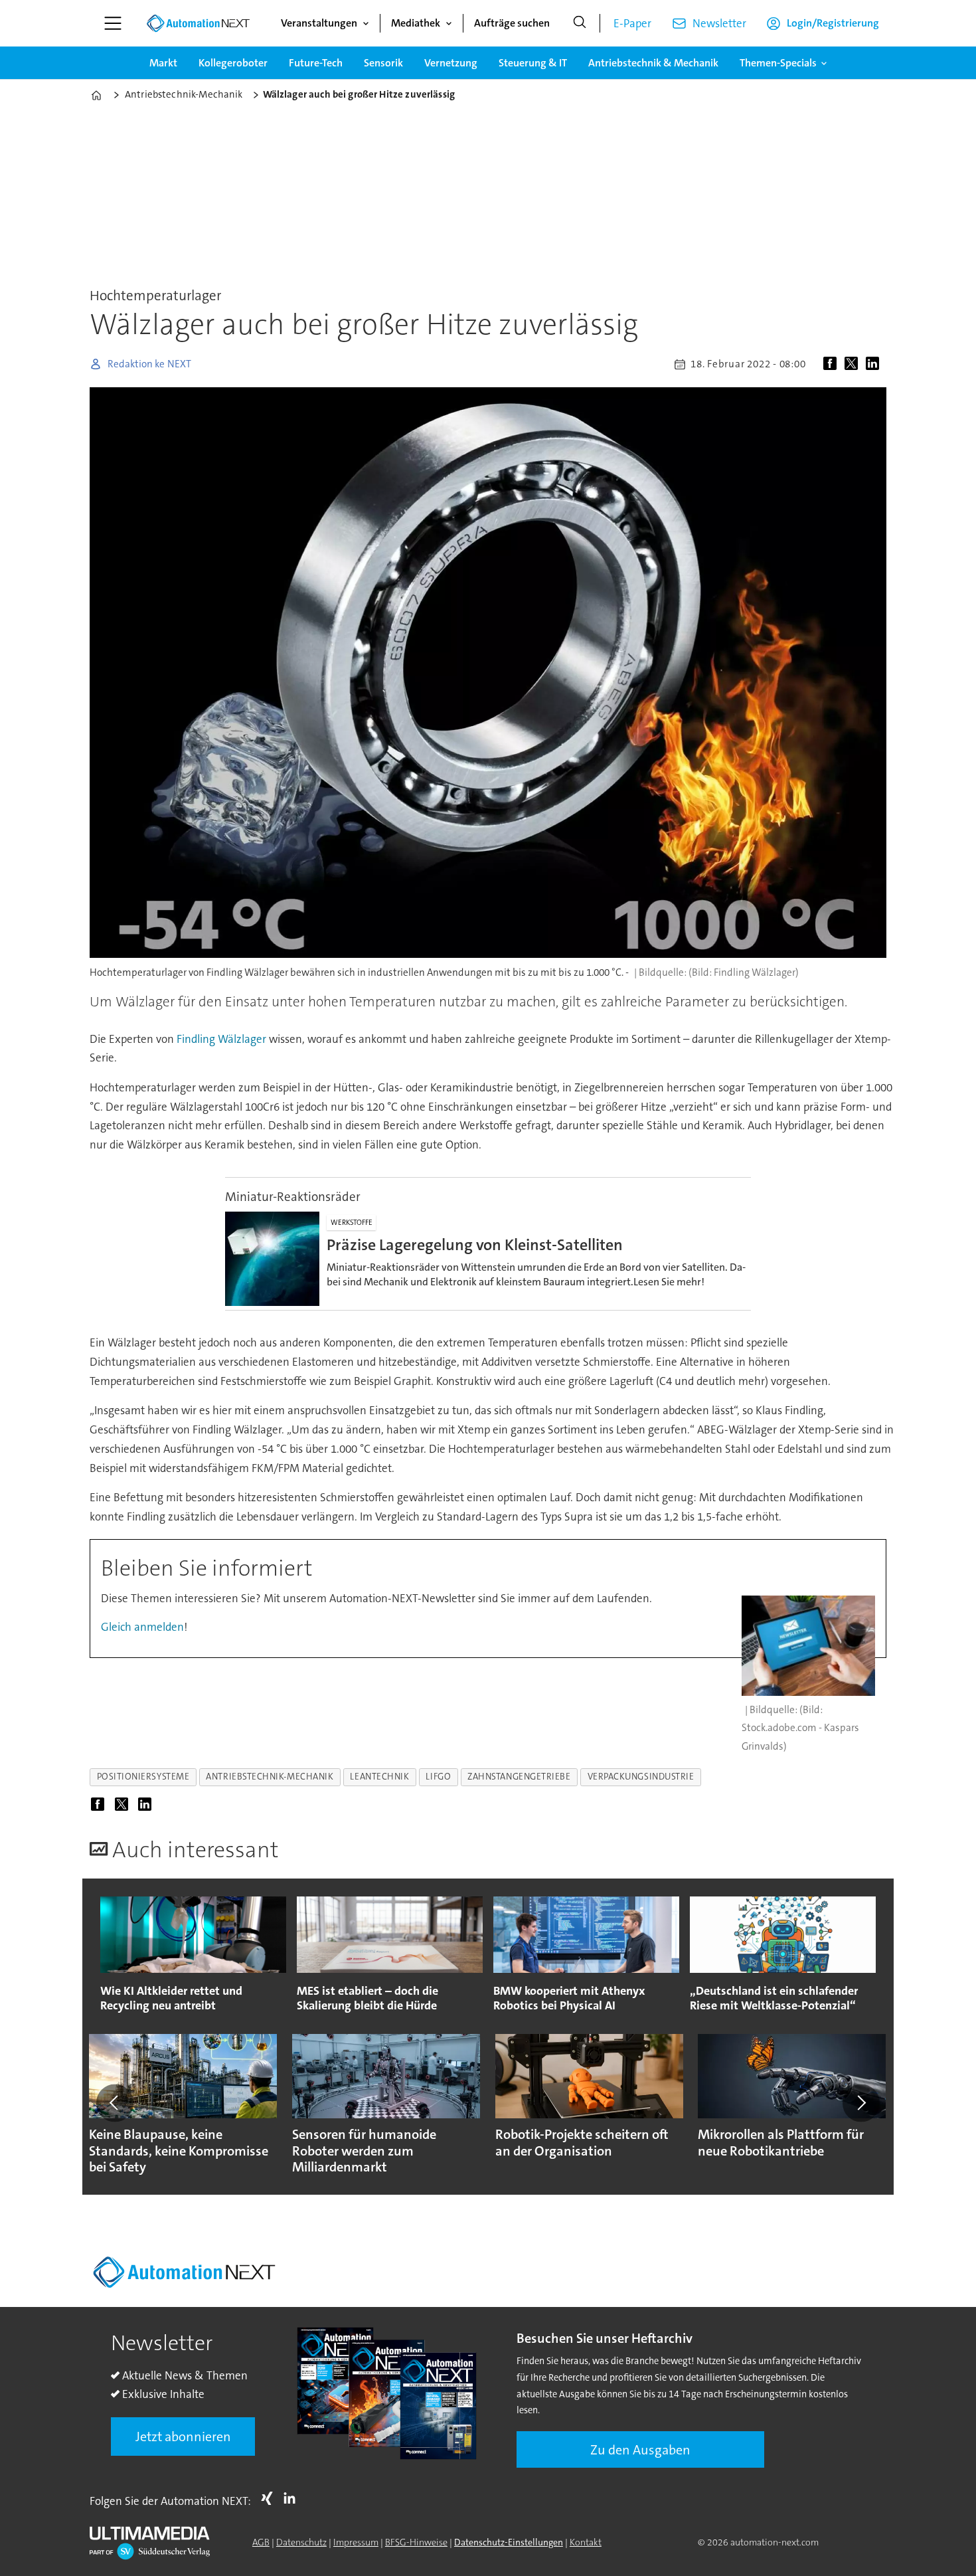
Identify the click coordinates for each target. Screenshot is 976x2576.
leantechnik (379, 1777)
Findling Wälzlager (221, 1039)
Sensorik (383, 63)
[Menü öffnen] (113, 23)
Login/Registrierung (833, 23)
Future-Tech (316, 63)
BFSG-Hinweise (416, 2542)
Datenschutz (301, 2542)
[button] (115, 2103)
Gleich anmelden (142, 1627)
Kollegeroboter (233, 63)
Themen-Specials (778, 63)
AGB (261, 2542)
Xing (270, 2498)
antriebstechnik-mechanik (270, 1777)
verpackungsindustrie (641, 1777)
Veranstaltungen (319, 23)
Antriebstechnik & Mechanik (653, 63)
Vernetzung (451, 63)
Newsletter (719, 23)
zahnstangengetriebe (519, 1777)
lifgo (438, 1777)
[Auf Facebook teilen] (833, 364)
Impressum (356, 2542)
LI (293, 2498)
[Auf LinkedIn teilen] (875, 364)
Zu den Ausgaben (640, 2450)
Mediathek (416, 23)
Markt (163, 63)
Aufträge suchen (512, 23)
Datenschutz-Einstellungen (509, 2542)
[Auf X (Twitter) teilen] (854, 364)
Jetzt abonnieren (183, 2437)
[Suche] (580, 23)
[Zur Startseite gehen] (198, 23)
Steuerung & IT (533, 63)
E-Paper (632, 23)
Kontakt (586, 2542)
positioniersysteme (143, 1777)
